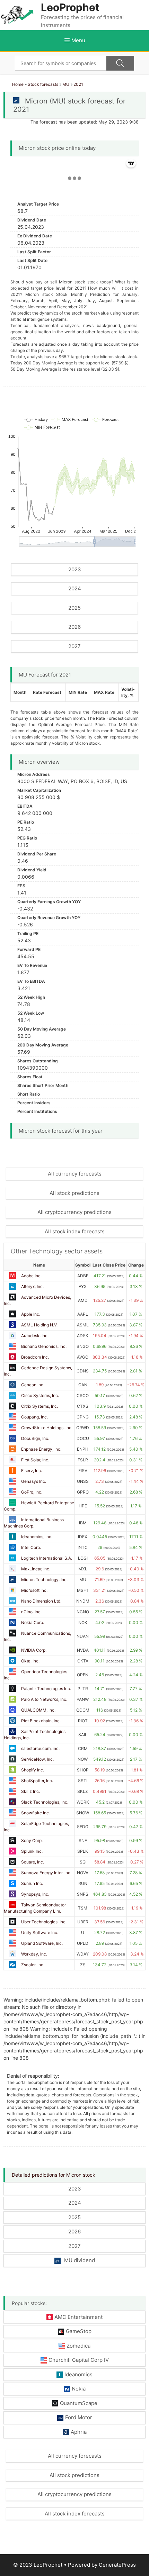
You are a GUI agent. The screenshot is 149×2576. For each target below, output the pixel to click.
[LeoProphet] (17, 14)
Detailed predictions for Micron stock (54, 2175)
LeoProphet (70, 7)
